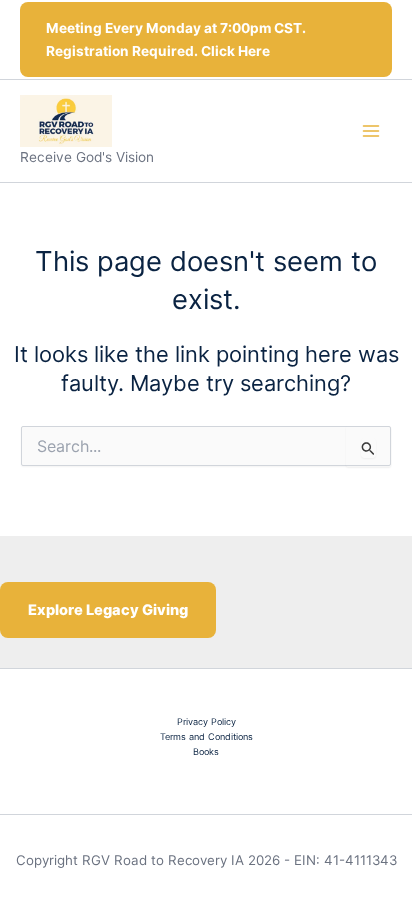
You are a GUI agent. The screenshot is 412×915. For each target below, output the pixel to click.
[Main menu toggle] (371, 131)
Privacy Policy (206, 721)
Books (206, 751)
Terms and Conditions (206, 736)
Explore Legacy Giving (108, 610)
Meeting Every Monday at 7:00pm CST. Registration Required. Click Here (176, 39)
